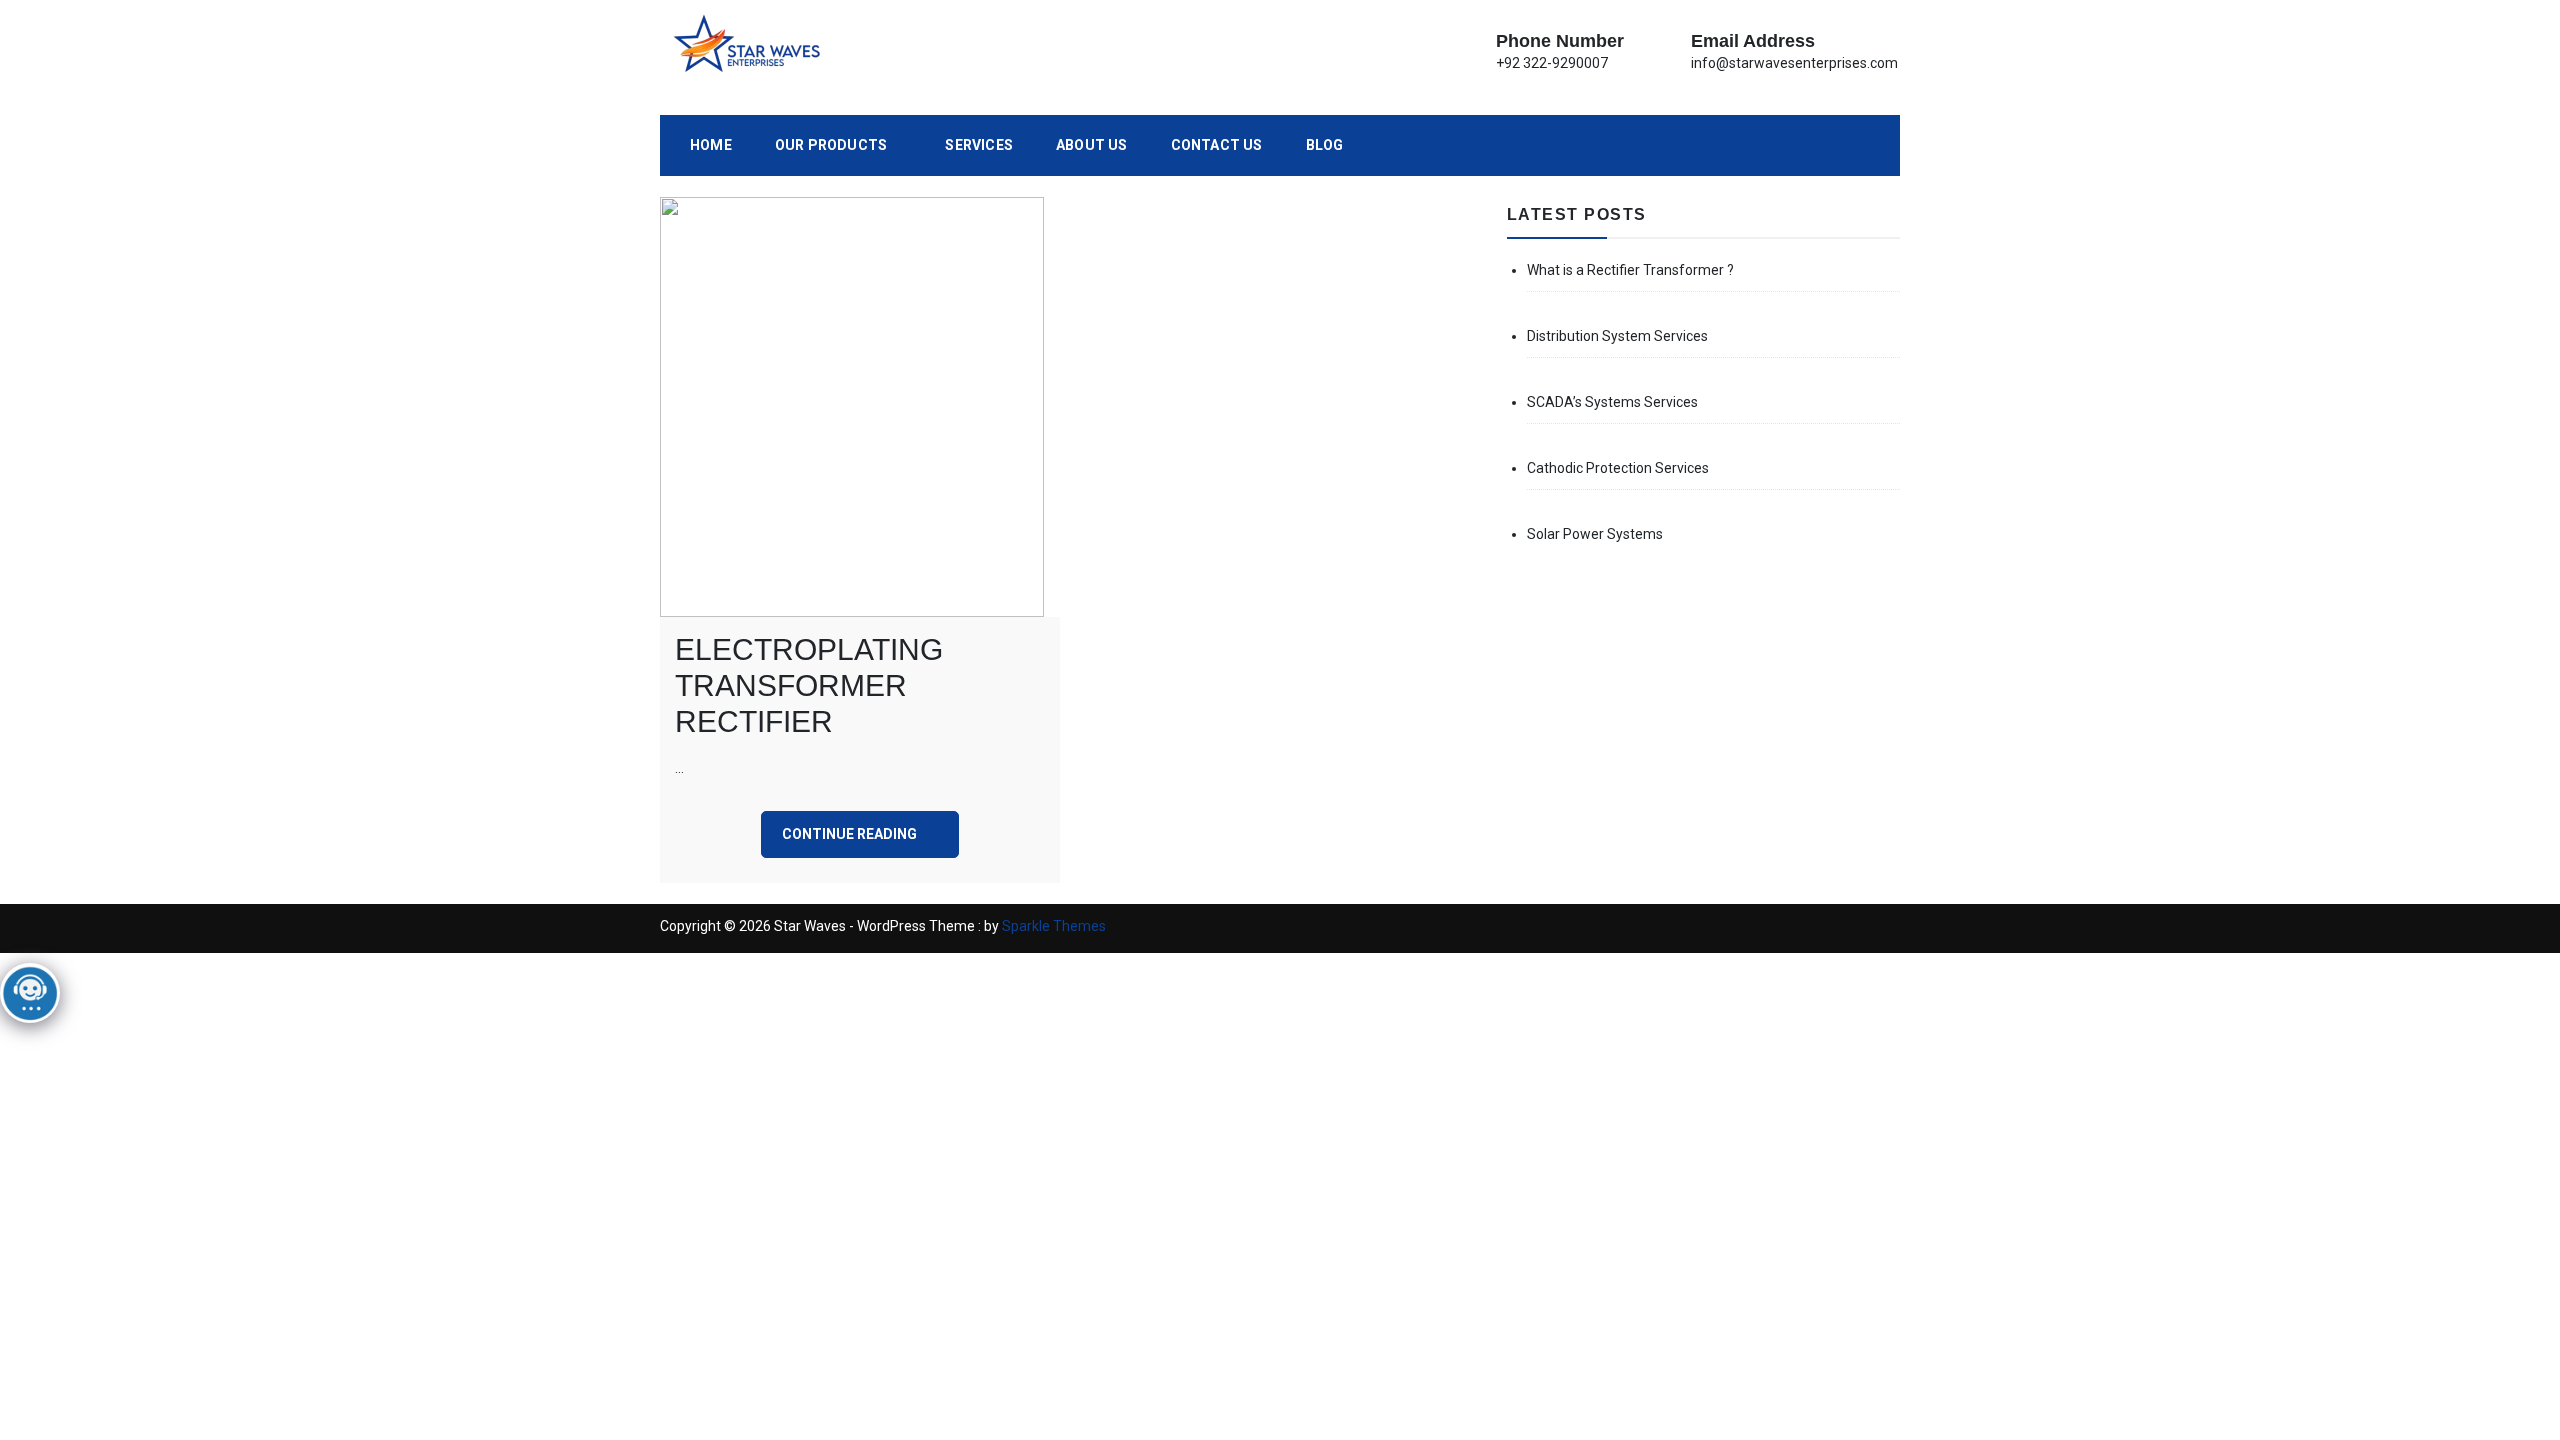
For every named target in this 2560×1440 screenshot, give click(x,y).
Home (711, 145)
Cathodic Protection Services (1618, 468)
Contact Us (1217, 145)
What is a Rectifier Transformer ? (1630, 270)
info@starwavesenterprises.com (1794, 63)
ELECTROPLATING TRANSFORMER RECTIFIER (809, 685)
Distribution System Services (1617, 336)
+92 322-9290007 (1552, 63)
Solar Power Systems (1595, 534)
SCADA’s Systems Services (1612, 402)
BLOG (1325, 145)
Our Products (831, 145)
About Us (1092, 145)
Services (979, 145)
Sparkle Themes (1054, 926)
